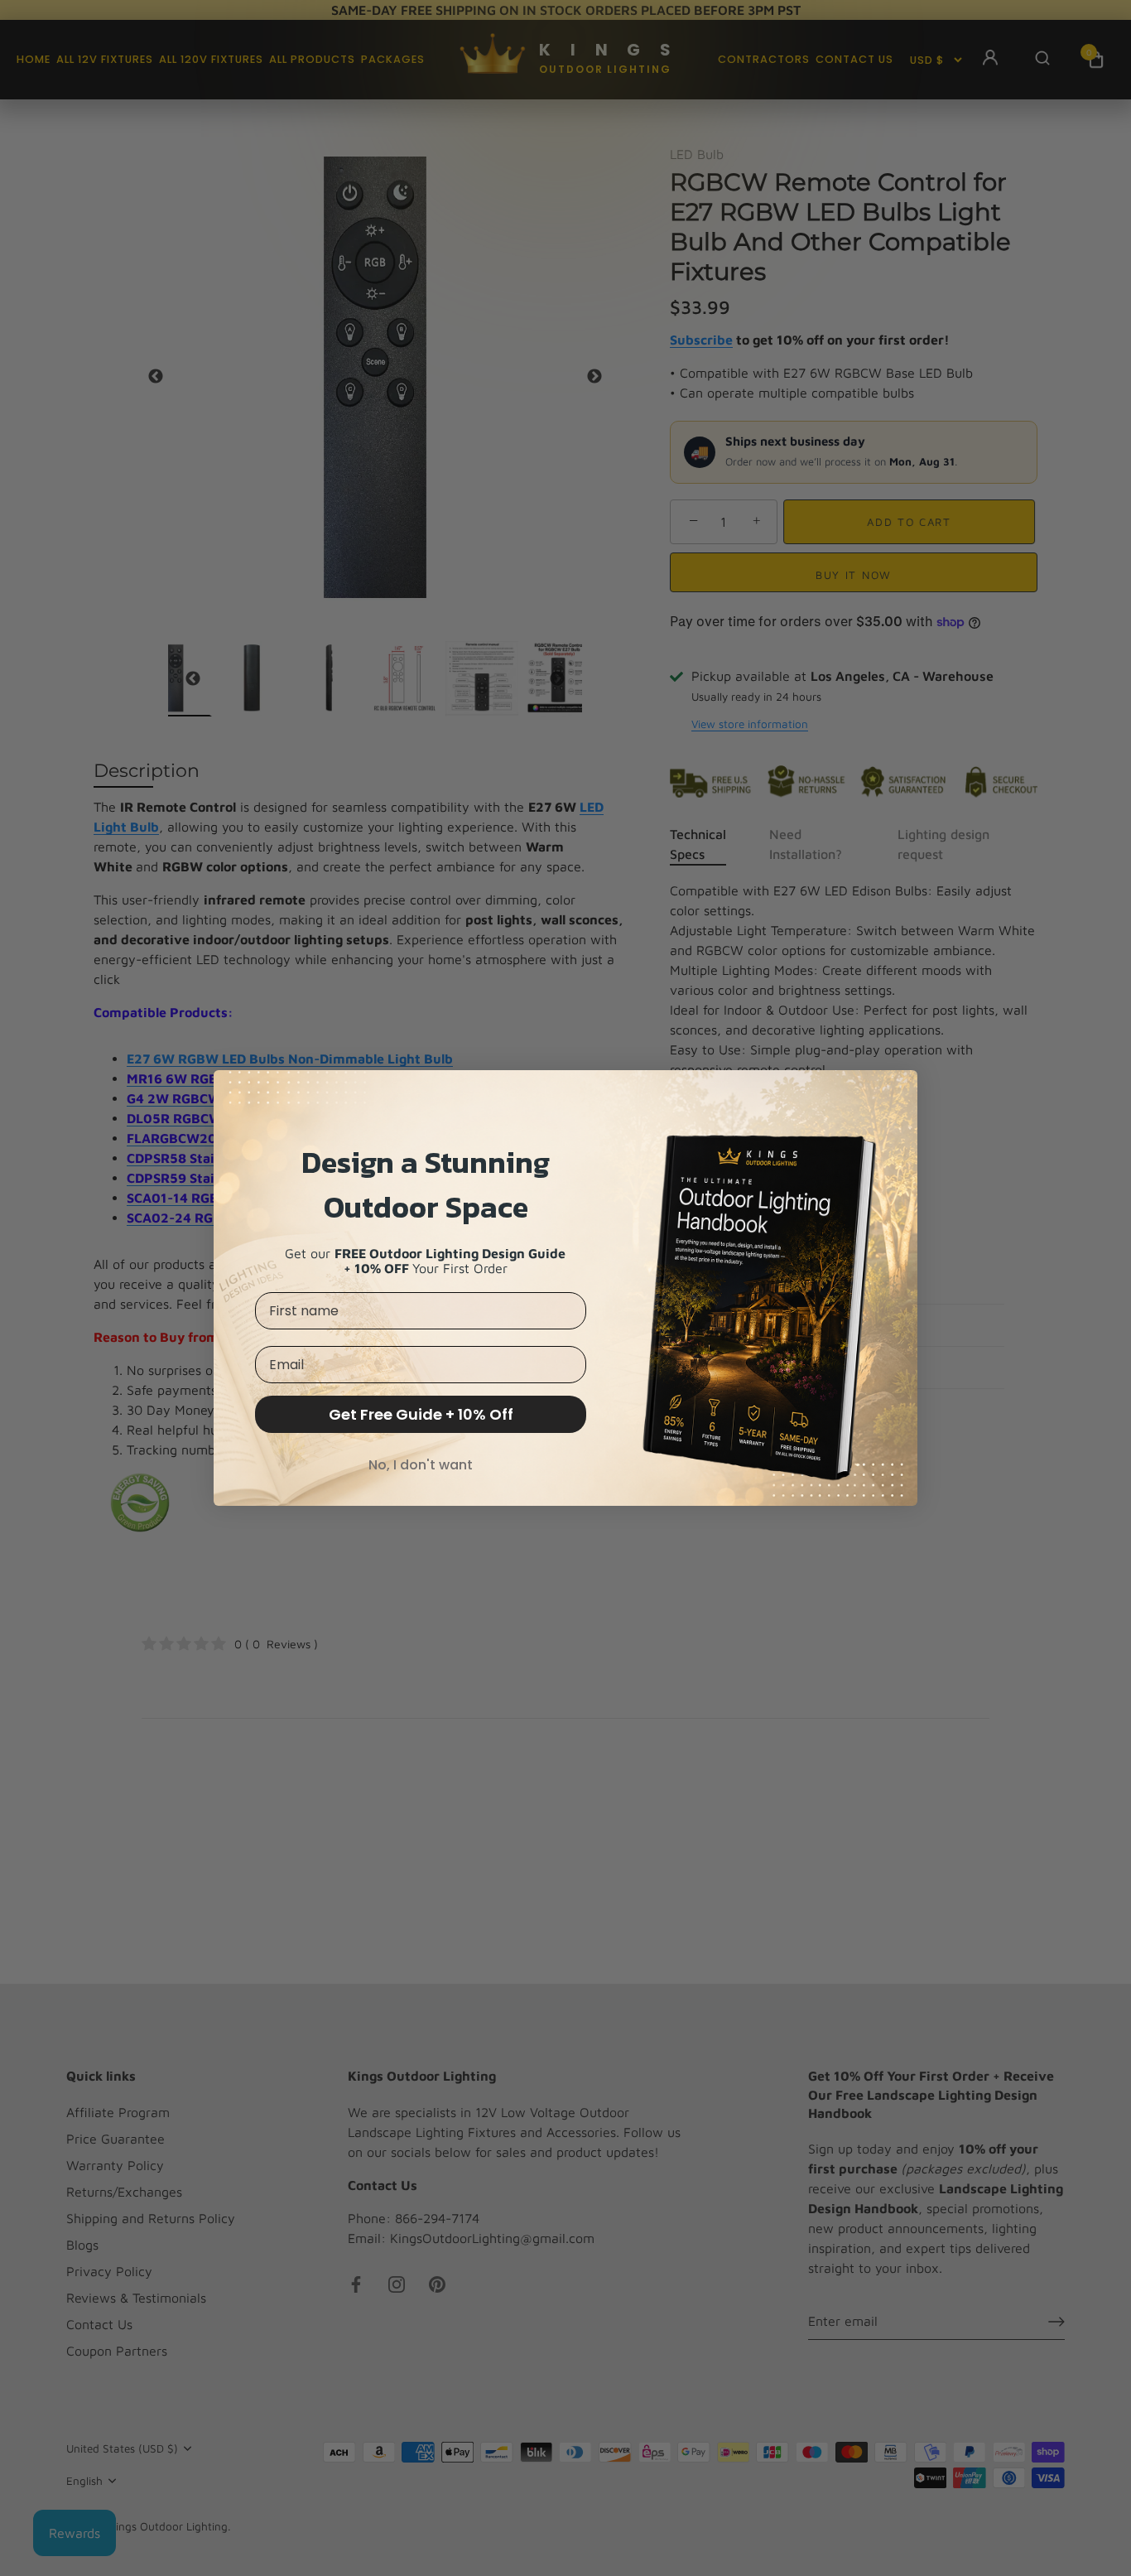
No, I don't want (421, 1465)
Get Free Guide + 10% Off (421, 1414)
